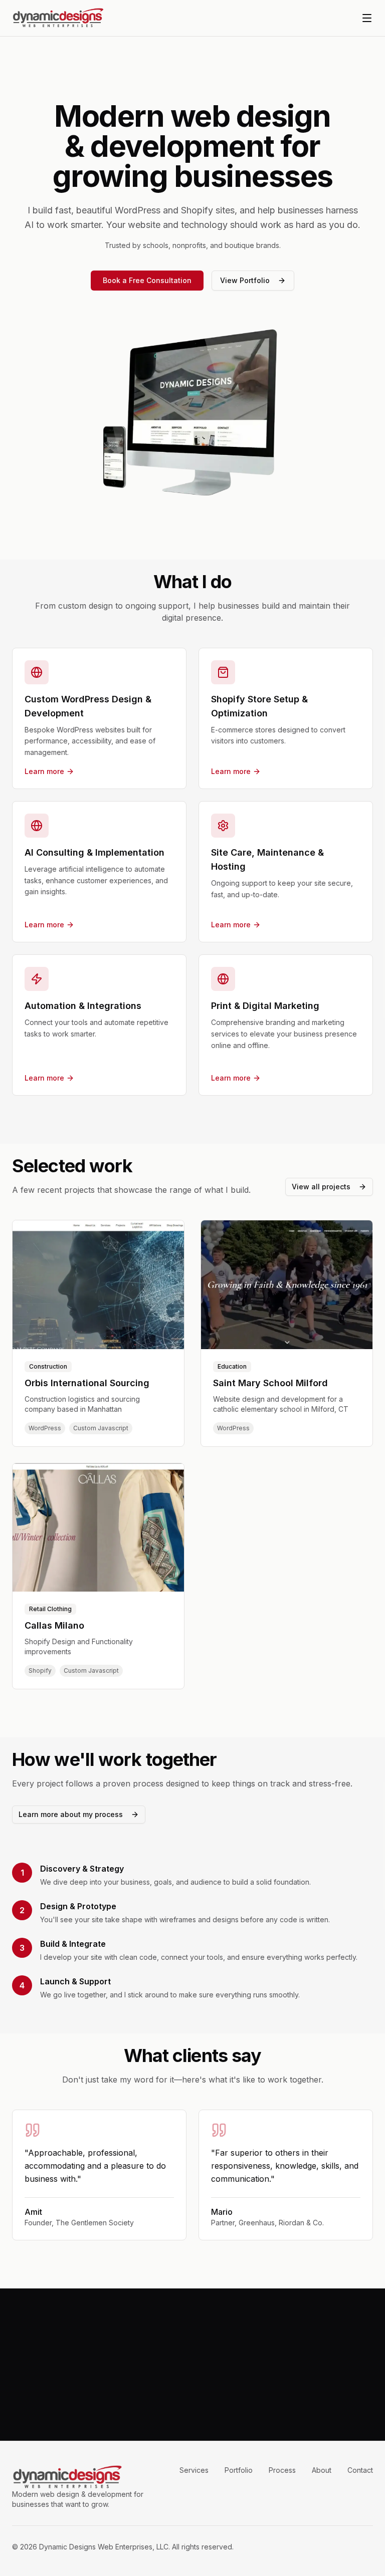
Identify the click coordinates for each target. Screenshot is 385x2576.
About (322, 2470)
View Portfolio (245, 280)
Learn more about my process (71, 1814)
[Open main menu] (367, 18)
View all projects (321, 1187)
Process (282, 2470)
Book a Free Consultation (147, 280)
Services (194, 2470)
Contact (360, 2470)
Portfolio (239, 2470)
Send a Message (225, 2394)
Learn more (44, 771)
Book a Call (151, 2394)
